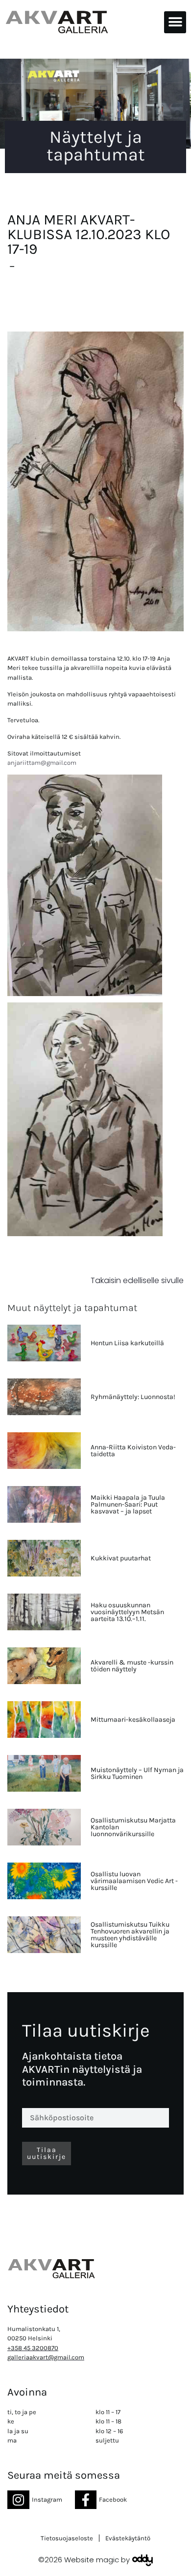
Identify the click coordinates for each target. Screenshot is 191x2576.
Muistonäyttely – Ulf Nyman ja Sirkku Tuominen (137, 1773)
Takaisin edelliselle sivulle (137, 1280)
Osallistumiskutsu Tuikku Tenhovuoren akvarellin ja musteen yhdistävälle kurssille (130, 1935)
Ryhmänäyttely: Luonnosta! (133, 1397)
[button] (175, 22)
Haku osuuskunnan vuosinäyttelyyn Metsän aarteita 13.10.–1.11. (127, 1612)
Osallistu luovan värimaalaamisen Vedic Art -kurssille (134, 1881)
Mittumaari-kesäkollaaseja (133, 1720)
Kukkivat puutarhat (121, 1558)
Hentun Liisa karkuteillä (127, 1343)
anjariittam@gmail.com (42, 763)
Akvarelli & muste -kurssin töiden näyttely (132, 1666)
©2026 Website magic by (84, 2560)
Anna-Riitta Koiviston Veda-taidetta (133, 1451)
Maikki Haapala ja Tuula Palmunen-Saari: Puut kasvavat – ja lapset (128, 1504)
